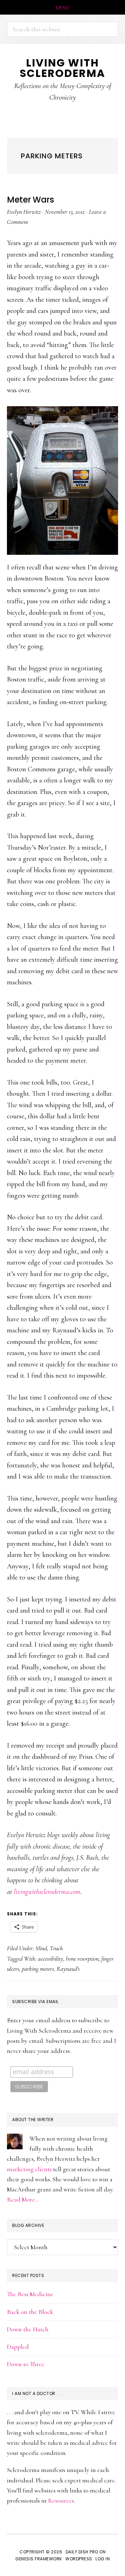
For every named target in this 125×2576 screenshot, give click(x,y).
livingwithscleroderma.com (47, 1892)
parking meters (38, 1969)
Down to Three (26, 2364)
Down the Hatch (28, 2329)
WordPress (79, 2559)
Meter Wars (30, 200)
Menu (63, 8)
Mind (41, 1948)
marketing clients (29, 2169)
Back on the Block (30, 2312)
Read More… (23, 2199)
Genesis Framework (39, 2559)
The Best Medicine (30, 2294)
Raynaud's (68, 1969)
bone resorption (82, 1959)
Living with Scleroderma (62, 68)
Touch (56, 1948)
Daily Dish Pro (82, 2552)
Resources (61, 2500)
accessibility (51, 1959)
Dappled (18, 2347)
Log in (103, 2559)
